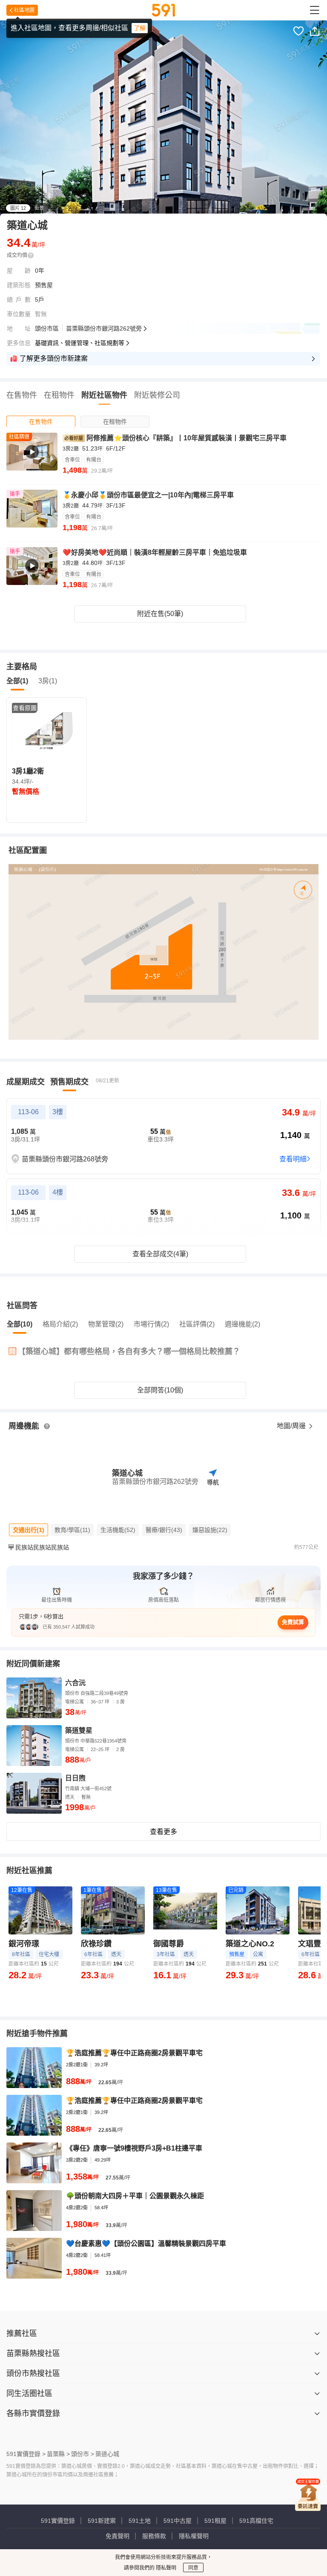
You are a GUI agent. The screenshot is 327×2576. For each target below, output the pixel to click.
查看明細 (293, 1159)
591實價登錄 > (26, 2454)
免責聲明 (118, 2536)
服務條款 (154, 2536)
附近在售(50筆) (160, 614)
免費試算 (293, 1622)
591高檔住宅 (256, 2521)
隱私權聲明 (194, 2536)
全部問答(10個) (160, 1390)
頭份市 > (83, 2454)
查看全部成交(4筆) (160, 1254)
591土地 (140, 2521)
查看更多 (163, 1832)
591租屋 (215, 2521)
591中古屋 (178, 2521)
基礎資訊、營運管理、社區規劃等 (80, 343)
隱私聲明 (165, 2568)
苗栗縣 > (58, 2454)
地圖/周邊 (292, 1426)
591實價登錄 (58, 2521)
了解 (140, 28)
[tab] (41, 421)
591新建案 (102, 2521)
